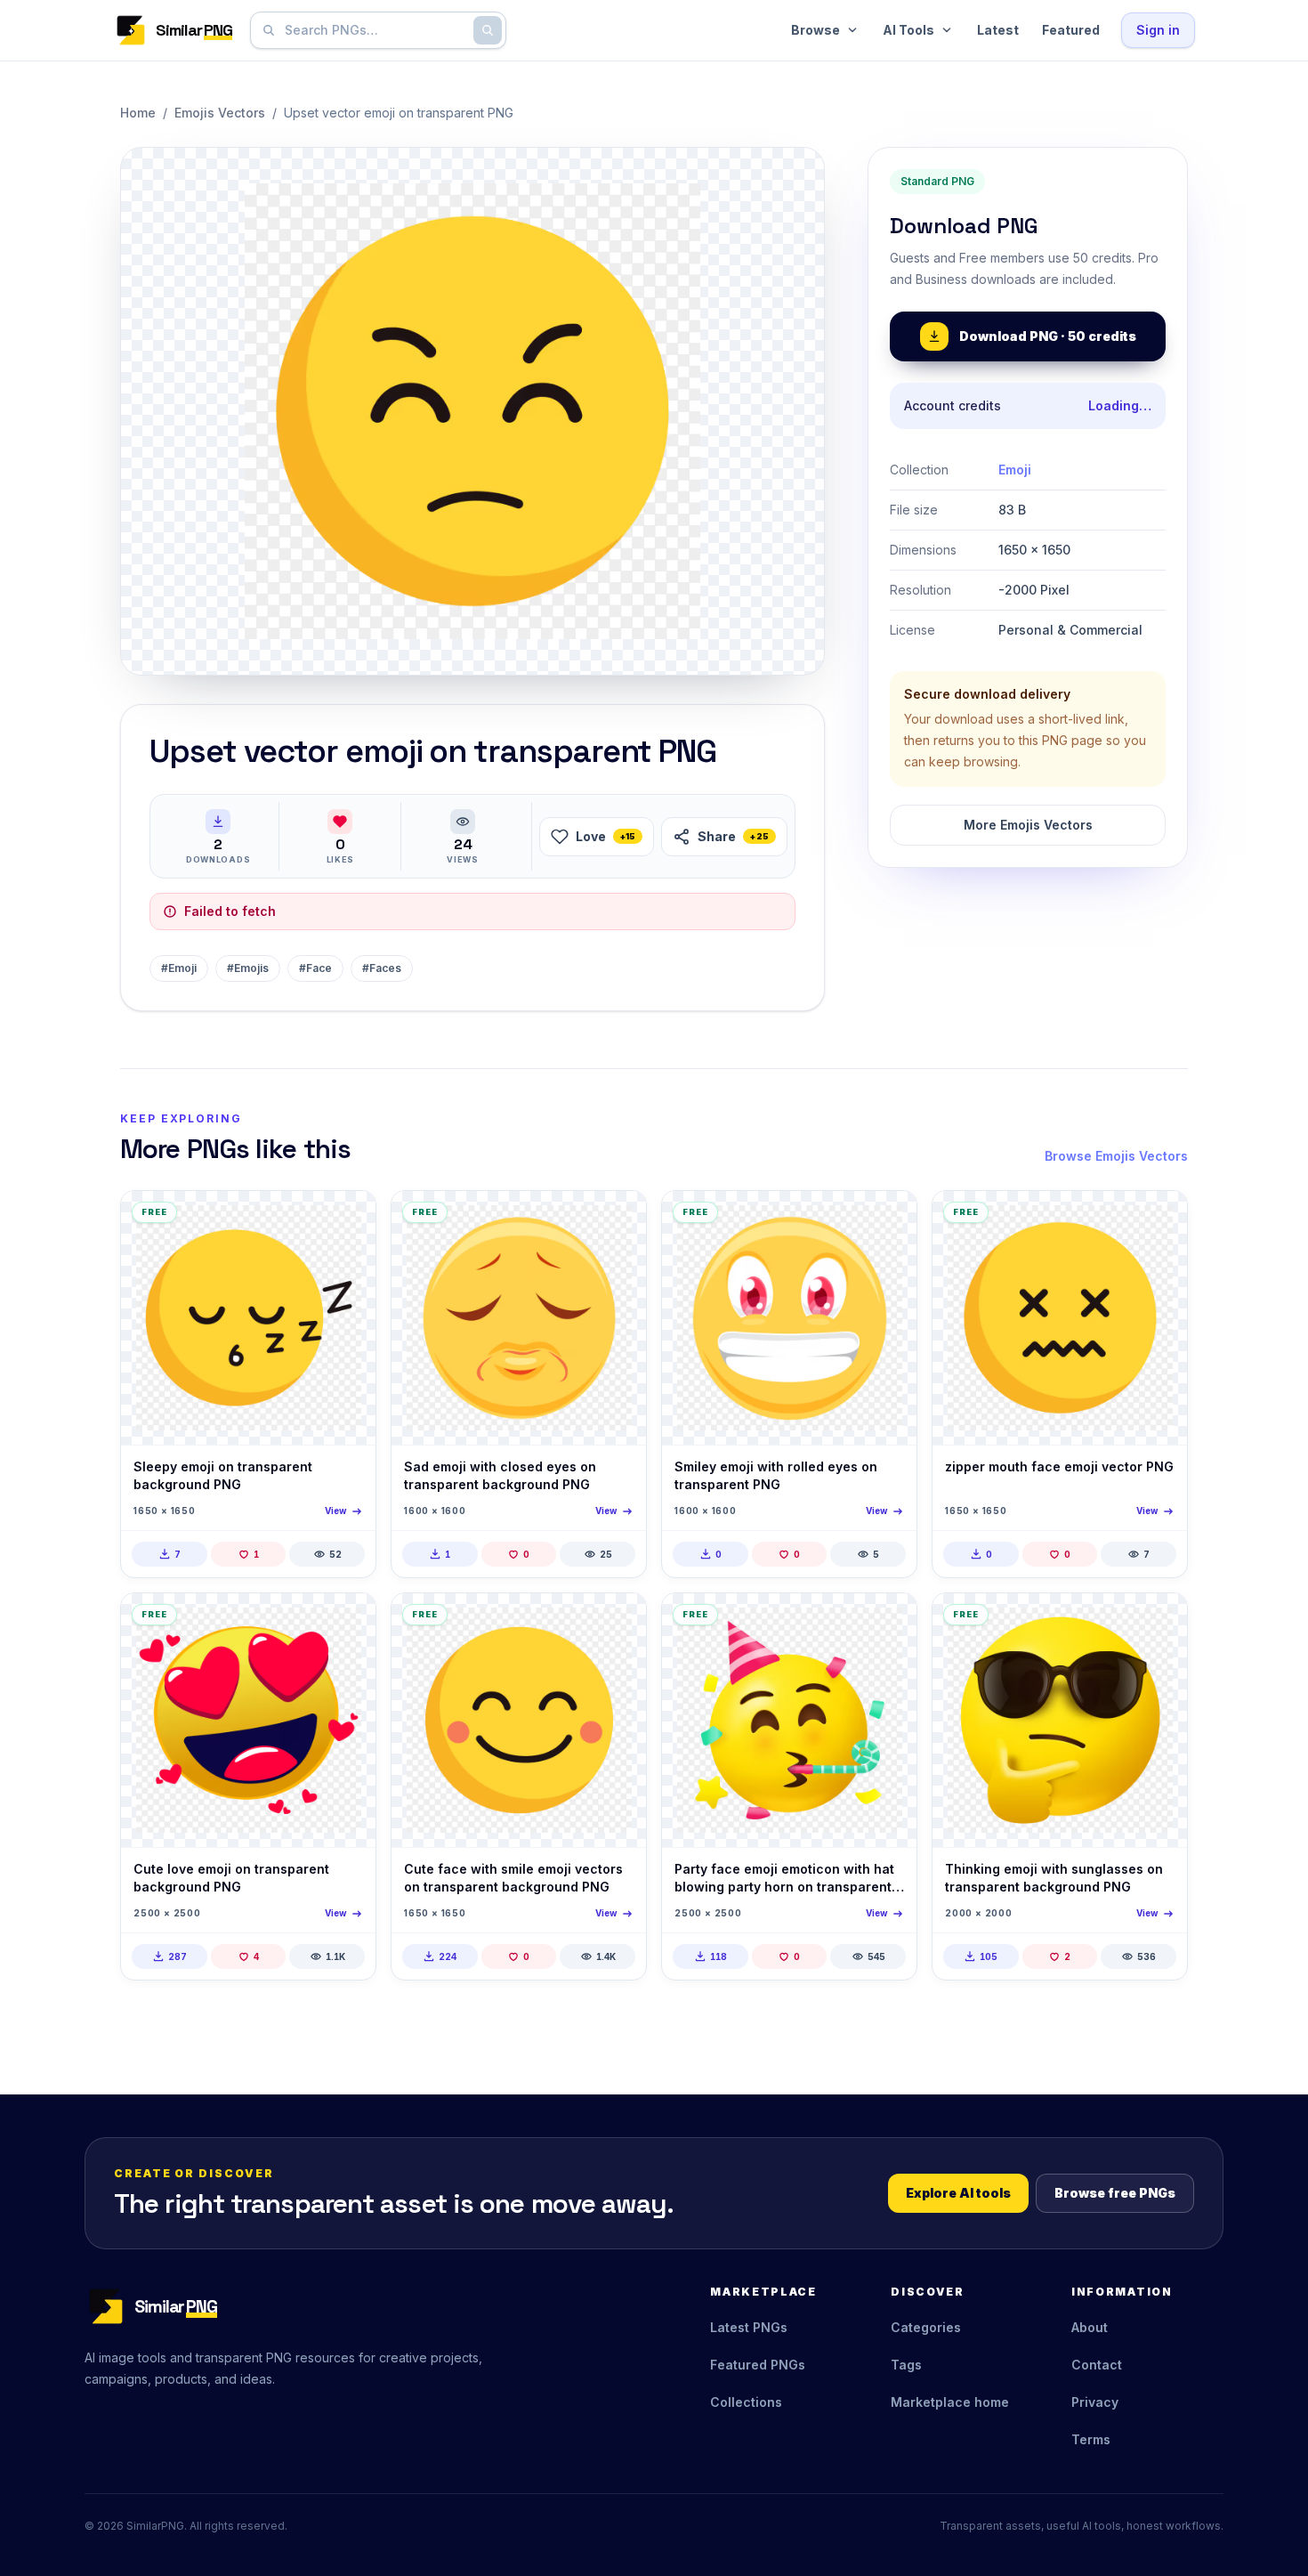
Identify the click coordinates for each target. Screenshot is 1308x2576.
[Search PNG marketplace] (488, 30)
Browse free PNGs (1115, 2193)
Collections (746, 2402)
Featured (1071, 30)
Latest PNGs (749, 2327)
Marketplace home (950, 2402)
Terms (1091, 2439)
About (1090, 2327)
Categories (926, 2327)
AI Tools (908, 30)
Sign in (1158, 30)
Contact (1097, 2365)
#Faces (382, 968)
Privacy (1095, 2402)
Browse (815, 30)
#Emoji (179, 968)
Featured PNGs (758, 2365)
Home (138, 113)
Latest (998, 30)
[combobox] (375, 30)
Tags (906, 2365)
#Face (315, 968)
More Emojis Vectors (1028, 825)
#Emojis (248, 968)
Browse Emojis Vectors (1116, 1156)
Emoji (1015, 470)
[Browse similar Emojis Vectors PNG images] (347, 1219)
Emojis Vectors (220, 113)
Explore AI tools (958, 2193)
